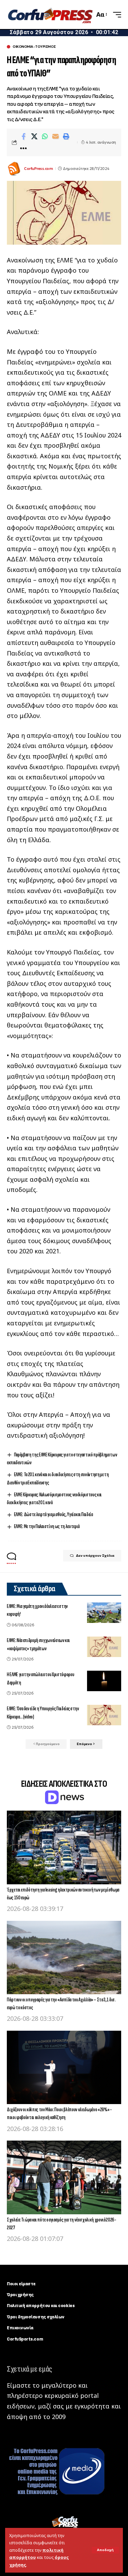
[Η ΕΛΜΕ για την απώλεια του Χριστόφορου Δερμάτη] (104, 1681)
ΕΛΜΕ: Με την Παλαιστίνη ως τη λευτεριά (47, 1527)
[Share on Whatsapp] (45, 136)
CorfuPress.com (38, 169)
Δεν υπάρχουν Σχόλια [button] (95, 1556)
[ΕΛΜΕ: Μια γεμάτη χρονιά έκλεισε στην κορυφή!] (104, 1613)
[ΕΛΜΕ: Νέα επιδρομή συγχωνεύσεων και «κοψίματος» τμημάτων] (104, 1647)
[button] (105, 2550)
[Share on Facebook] (24, 136)
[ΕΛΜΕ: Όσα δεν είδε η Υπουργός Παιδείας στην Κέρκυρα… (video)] (104, 1715)
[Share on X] (34, 136)
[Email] (55, 136)
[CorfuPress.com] (50, 15)
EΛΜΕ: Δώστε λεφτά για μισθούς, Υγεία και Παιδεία (53, 1515)
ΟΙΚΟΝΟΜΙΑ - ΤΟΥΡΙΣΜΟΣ (34, 47)
